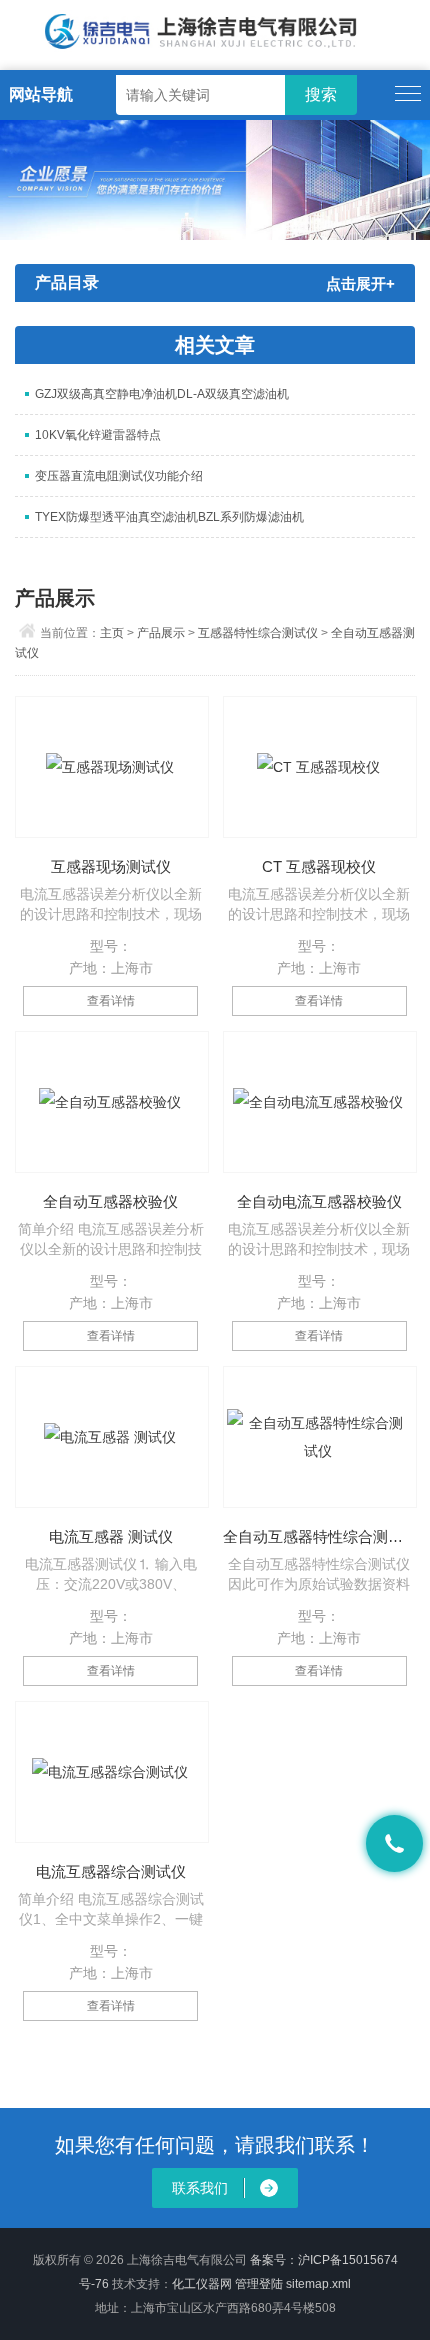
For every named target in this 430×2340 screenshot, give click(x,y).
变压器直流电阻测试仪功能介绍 (119, 476)
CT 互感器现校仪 (319, 866)
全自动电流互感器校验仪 (319, 1201)
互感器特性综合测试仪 (258, 633)
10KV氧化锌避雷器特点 (98, 435)
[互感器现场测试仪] (112, 767)
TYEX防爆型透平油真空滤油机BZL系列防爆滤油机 (169, 517)
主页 (112, 633)
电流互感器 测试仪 (111, 1536)
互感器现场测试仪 (111, 866)
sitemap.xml (318, 2284)
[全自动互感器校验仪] (112, 1102)
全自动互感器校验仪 (110, 1201)
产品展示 (161, 633)
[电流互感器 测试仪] (112, 1437)
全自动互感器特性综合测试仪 (319, 1536)
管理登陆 (259, 2284)
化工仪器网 (202, 2284)
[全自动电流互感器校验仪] (320, 1102)
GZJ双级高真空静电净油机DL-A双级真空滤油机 (162, 394)
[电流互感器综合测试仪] (112, 1772)
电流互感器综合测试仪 (111, 1871)
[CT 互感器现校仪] (320, 767)
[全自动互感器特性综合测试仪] (320, 1437)
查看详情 (111, 1001)
